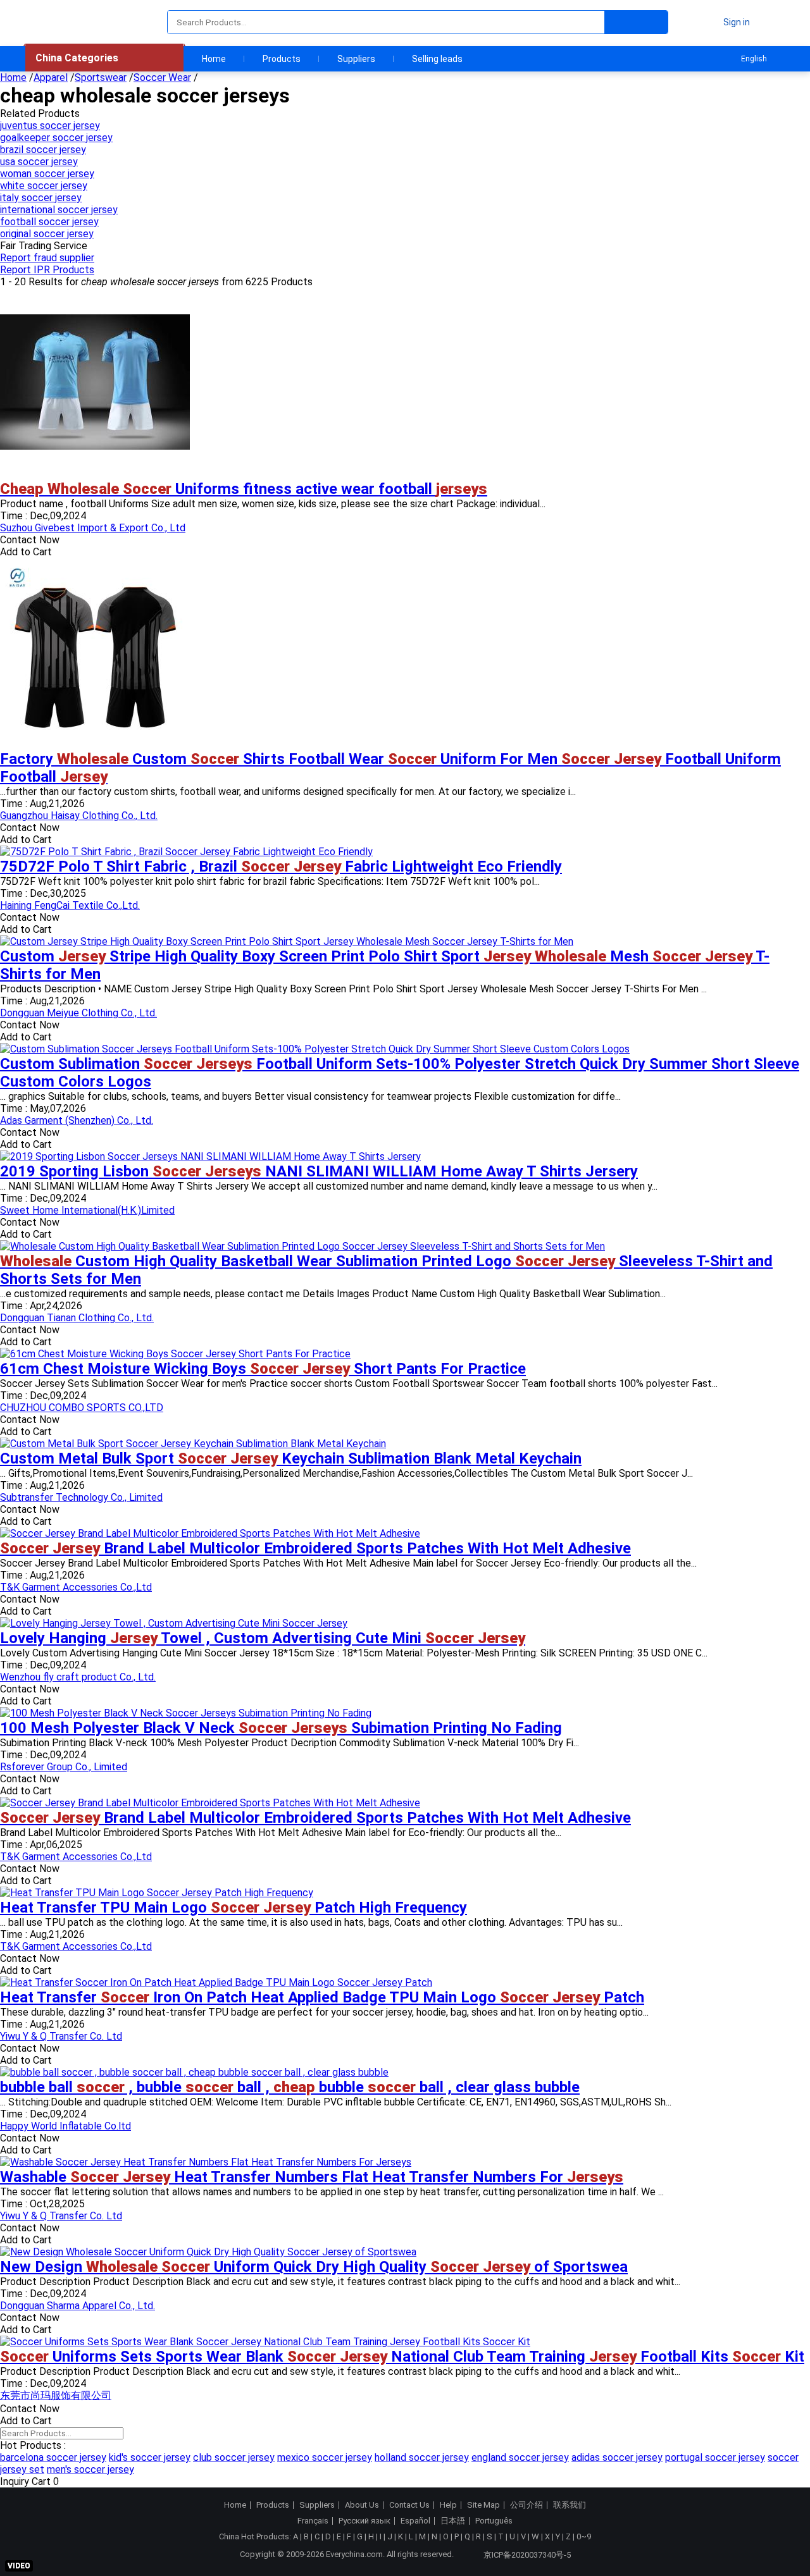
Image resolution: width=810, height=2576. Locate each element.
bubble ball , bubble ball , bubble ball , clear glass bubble (290, 2087)
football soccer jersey (49, 222)
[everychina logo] (61, 22)
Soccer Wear (162, 77)
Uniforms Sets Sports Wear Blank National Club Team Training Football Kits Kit (402, 2357)
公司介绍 (526, 2505)
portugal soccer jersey (715, 2457)
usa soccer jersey (39, 162)
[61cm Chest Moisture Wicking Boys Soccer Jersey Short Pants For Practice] (175, 1354)
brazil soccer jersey (43, 150)
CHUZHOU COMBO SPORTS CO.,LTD (82, 1408)
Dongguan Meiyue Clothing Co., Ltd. (78, 1013)
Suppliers (356, 59)
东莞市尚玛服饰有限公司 (56, 2395)
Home (214, 59)
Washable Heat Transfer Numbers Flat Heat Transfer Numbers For (312, 2177)
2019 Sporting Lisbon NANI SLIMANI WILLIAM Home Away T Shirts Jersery (319, 1171)
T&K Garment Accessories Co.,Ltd (76, 1587)
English (754, 59)
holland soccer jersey (422, 2457)
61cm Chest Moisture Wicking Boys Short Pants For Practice (263, 1369)
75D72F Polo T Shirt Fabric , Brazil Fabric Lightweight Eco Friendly (281, 866)
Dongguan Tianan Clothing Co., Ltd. (77, 1318)
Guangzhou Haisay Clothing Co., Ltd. (79, 816)
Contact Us (409, 2505)
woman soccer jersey (47, 174)
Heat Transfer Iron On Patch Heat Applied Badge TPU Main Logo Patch (322, 1997)
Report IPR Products (47, 270)
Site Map (483, 2505)
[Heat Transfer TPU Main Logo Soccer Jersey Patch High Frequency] (157, 1893)
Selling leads (437, 59)
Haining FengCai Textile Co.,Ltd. (70, 905)
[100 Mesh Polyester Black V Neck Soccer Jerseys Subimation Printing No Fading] (186, 1713)
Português (494, 2521)
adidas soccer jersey (617, 2457)
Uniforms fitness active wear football (244, 489)
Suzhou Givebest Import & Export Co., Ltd (93, 528)
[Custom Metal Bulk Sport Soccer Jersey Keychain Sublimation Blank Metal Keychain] (193, 1444)
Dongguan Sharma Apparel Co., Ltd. (78, 2306)
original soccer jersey (47, 234)
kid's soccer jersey (150, 2457)
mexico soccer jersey (325, 2457)
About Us (362, 2505)
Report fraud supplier (47, 258)
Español (415, 2521)
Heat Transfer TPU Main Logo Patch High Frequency (234, 1907)
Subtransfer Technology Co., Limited (81, 1497)
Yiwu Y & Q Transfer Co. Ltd (61, 2036)
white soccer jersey (44, 186)
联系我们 (570, 2505)
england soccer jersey (520, 2457)
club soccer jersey (234, 2457)
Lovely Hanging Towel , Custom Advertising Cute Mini (263, 1638)
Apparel (51, 77)
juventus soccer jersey (50, 126)
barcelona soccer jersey (53, 2457)
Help (448, 2505)
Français (313, 2521)
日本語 (453, 2521)
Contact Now (30, 540)
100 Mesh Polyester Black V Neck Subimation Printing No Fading (281, 1728)
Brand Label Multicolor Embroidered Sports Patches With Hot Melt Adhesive (315, 1548)
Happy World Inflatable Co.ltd (65, 2126)
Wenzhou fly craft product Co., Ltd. (78, 1677)
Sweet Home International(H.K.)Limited (87, 1210)
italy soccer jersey (41, 198)
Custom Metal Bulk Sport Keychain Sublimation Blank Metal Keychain (291, 1458)
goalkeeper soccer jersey (56, 138)
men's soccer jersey (90, 2469)
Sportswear (101, 77)
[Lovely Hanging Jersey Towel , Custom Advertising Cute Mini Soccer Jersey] (174, 1623)
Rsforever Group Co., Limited (64, 1767)
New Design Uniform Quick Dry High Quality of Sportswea (314, 2267)
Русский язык (364, 2521)
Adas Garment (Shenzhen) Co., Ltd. (77, 1120)
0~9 (584, 2536)
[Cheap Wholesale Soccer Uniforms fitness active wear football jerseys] (95, 474)
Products (282, 59)
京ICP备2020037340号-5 (527, 2555)
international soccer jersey (59, 210)
